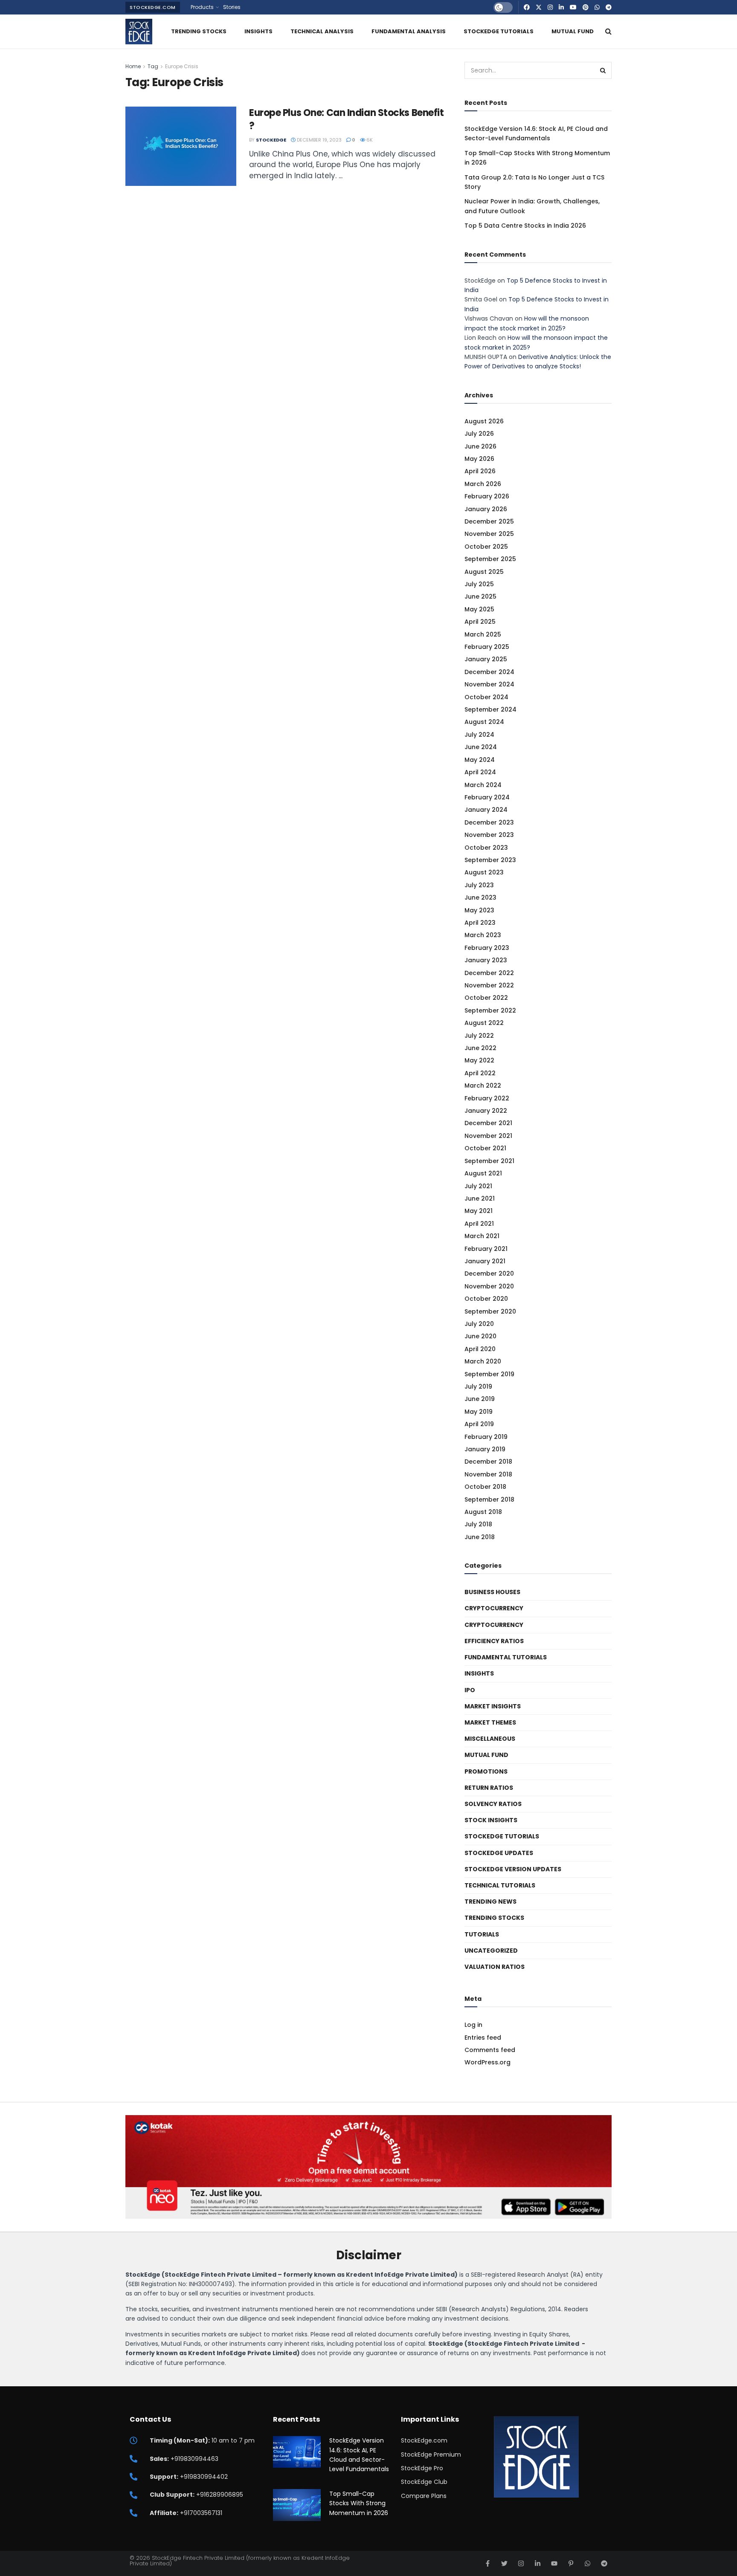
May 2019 (479, 1412)
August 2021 (483, 1173)
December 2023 (489, 822)
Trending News (490, 1902)
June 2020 (480, 1336)
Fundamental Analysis (409, 31)
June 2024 (481, 747)
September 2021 (489, 1161)
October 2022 (486, 998)
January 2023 (486, 960)
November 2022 (489, 985)
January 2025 (486, 659)
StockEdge (271, 140)
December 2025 (489, 521)
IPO (470, 1690)
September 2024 (490, 709)
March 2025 (483, 634)
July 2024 (479, 735)
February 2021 (486, 1249)
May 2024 (480, 760)
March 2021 (482, 1236)
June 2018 (480, 1537)
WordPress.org (487, 2062)
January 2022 (486, 1111)
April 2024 (480, 772)
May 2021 (479, 1211)
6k (369, 140)
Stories (232, 7)
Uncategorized (491, 1951)
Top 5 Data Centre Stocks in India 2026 (525, 226)
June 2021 (480, 1198)
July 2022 (479, 1036)
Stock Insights (491, 1820)
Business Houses (492, 1592)
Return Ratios (489, 1788)
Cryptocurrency (494, 1608)
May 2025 (479, 609)
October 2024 (486, 697)
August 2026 (484, 421)
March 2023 (483, 935)
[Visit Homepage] (139, 32)
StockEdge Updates (499, 1853)
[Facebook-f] (488, 2563)
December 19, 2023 (319, 140)
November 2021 (488, 1136)
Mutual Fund (573, 31)
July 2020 (479, 1324)
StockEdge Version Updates (513, 1869)
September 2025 (490, 559)
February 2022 (487, 1098)
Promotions (486, 1771)
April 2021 (479, 1224)
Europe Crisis (182, 66)
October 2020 (486, 1299)
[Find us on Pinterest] (586, 7)
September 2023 (490, 860)
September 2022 (490, 1010)
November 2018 (488, 1474)
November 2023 (489, 835)
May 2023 (479, 910)
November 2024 (489, 684)
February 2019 (486, 1437)
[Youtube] (554, 2563)
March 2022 (483, 1085)
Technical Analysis (322, 31)
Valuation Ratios (495, 1967)
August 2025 (484, 572)
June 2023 (480, 897)
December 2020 (489, 1274)
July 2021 (478, 1186)
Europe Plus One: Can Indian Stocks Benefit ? (347, 119)
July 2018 (478, 1524)
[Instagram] (521, 2563)
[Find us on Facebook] (527, 7)
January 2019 (485, 1449)
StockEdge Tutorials (499, 31)
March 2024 (483, 785)
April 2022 (480, 1073)
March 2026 (483, 484)
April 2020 (480, 1349)
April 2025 (480, 622)
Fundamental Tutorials (506, 1657)
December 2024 (489, 672)
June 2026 (480, 446)
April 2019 (479, 1424)
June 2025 (480, 596)
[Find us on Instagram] (550, 7)
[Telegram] (604, 2563)
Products (202, 7)
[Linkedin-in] (538, 2563)
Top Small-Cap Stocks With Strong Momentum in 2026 (359, 2503)
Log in (473, 2025)
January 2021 (485, 1261)
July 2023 (479, 885)
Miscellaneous (490, 1739)
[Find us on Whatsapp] (597, 7)
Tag (153, 66)
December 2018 (488, 1462)
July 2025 (479, 584)
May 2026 (479, 459)
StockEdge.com (153, 7)
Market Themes (490, 1722)
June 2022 (480, 1048)
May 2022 (479, 1060)
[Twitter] (504, 2563)
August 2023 (484, 872)
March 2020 (483, 1361)
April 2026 (480, 471)
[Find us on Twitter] (539, 7)
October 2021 (485, 1148)
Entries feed (483, 2038)
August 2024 (484, 722)
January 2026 (486, 509)
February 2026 (487, 496)
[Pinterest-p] (571, 2563)
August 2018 (483, 1512)
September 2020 (490, 1311)
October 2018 (485, 1487)
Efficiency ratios (494, 1641)
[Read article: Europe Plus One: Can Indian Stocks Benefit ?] (181, 146)
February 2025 (487, 647)
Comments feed (490, 2050)
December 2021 (488, 1123)
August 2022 (484, 1023)
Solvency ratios (493, 1804)
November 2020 (489, 1286)
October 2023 (486, 848)
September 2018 (489, 1499)
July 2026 (479, 434)
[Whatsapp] (588, 2563)
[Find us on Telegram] (609, 7)
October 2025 (486, 547)
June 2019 (480, 1399)
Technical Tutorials (500, 1885)
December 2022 (489, 973)
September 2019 (489, 1374)
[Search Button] (608, 32)
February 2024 (487, 797)
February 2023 (487, 948)
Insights (258, 31)
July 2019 (478, 1386)
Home (133, 66)
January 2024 (486, 810)
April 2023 (480, 923)
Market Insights (493, 1706)
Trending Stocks (199, 31)
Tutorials (482, 1934)
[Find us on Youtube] (573, 7)
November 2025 (489, 534)
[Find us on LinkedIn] (561, 7)
